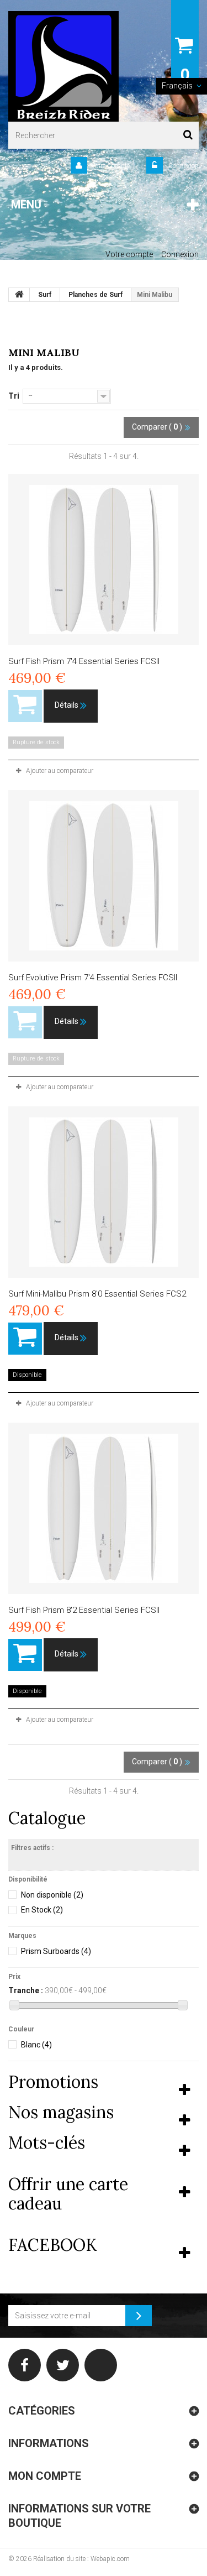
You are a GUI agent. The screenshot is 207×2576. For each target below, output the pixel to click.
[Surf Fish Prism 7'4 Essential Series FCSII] (104, 560)
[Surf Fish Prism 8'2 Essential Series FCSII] (104, 1508)
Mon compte (45, 2476)
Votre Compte (110, 166)
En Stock (42, 1910)
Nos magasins (61, 2112)
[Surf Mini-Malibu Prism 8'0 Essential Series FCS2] (104, 1192)
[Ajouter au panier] (25, 1339)
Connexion (183, 166)
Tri (14, 396)
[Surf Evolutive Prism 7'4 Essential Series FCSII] (104, 876)
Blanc (36, 2045)
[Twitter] (63, 2365)
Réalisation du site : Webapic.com (81, 2559)
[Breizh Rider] (63, 66)
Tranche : (26, 1990)
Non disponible (52, 1895)
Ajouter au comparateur (60, 771)
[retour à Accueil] (19, 295)
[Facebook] (25, 2365)
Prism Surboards (56, 1951)
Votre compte (129, 254)
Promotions (53, 2082)
